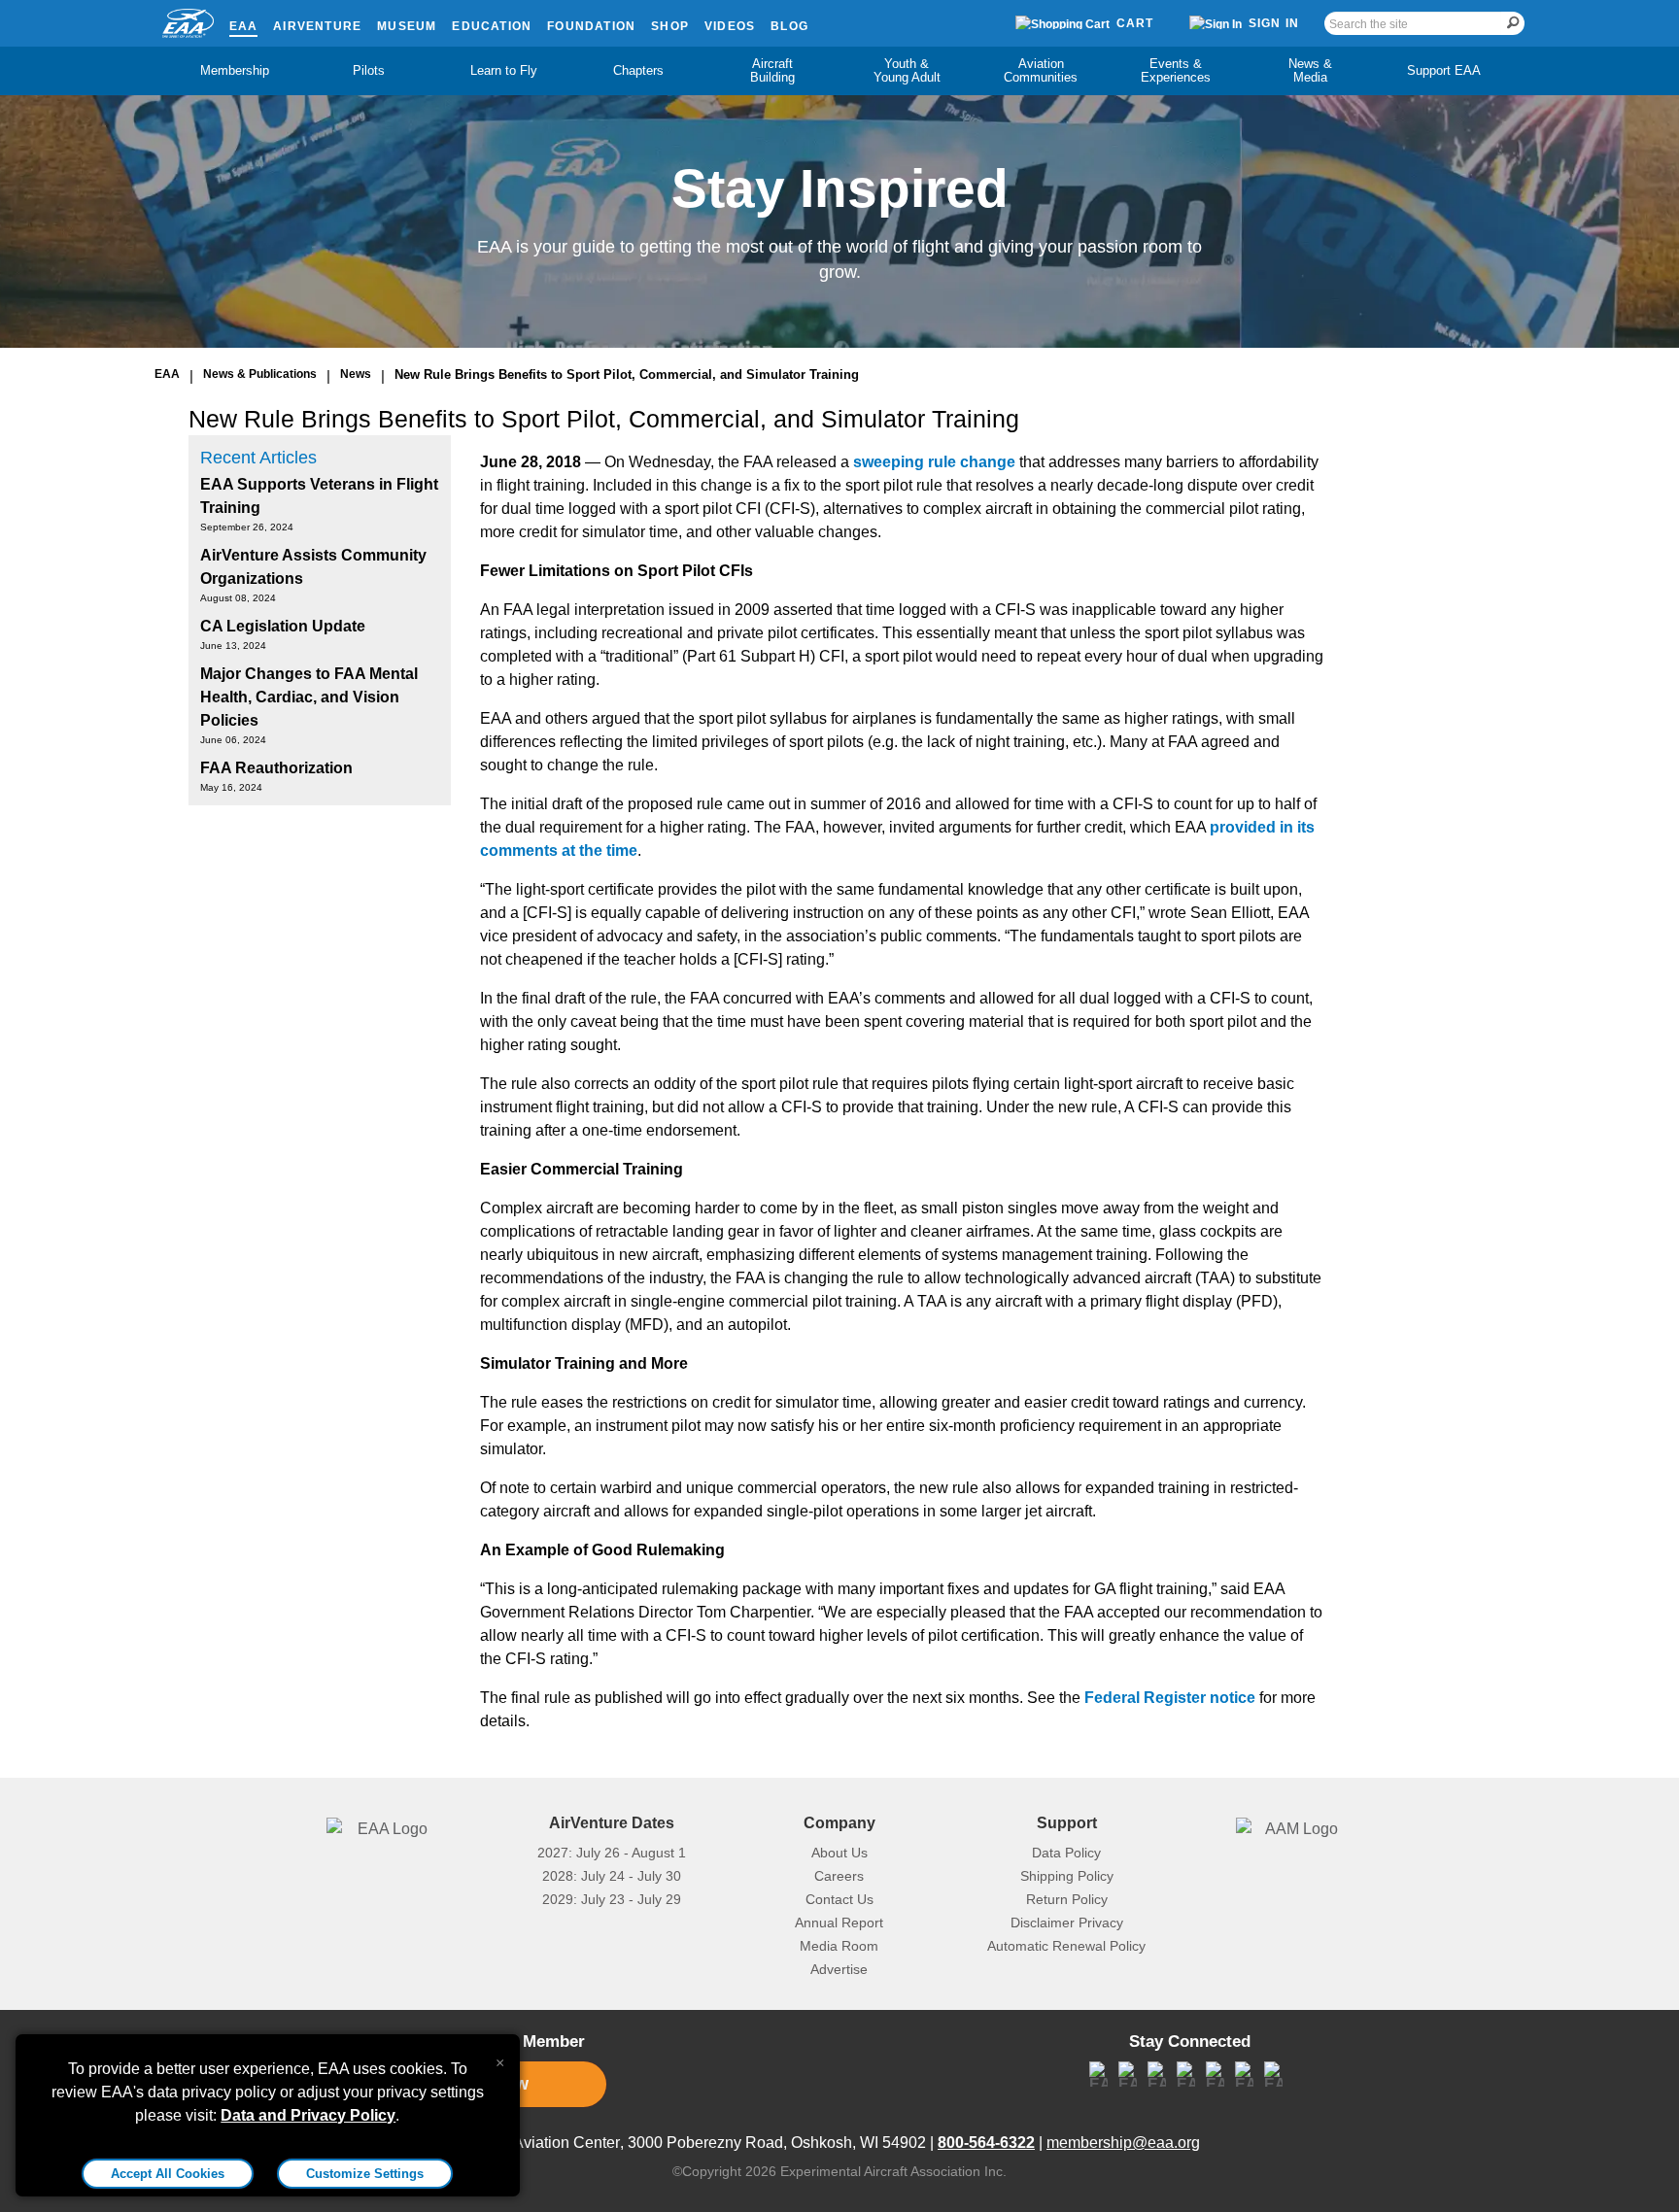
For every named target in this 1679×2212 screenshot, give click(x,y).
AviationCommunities (1041, 70)
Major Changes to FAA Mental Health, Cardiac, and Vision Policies (309, 697)
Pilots (369, 70)
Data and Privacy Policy (308, 2115)
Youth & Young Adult (907, 70)
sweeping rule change (934, 462)
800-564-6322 (986, 2143)
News (356, 374)
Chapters (638, 70)
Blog (789, 26)
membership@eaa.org (1123, 2143)
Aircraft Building (772, 70)
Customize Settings (365, 2174)
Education (492, 26)
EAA (244, 26)
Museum (407, 26)
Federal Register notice (1170, 1698)
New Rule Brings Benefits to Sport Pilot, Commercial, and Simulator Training (627, 374)
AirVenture (317, 26)
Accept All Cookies (168, 2174)
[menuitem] (235, 71)
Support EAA (1444, 70)
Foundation (591, 26)
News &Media (1310, 70)
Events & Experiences (1176, 70)
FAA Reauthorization (276, 768)
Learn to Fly (504, 70)
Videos (730, 26)
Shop (670, 26)
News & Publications (260, 374)
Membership (235, 70)
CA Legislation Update (283, 626)
